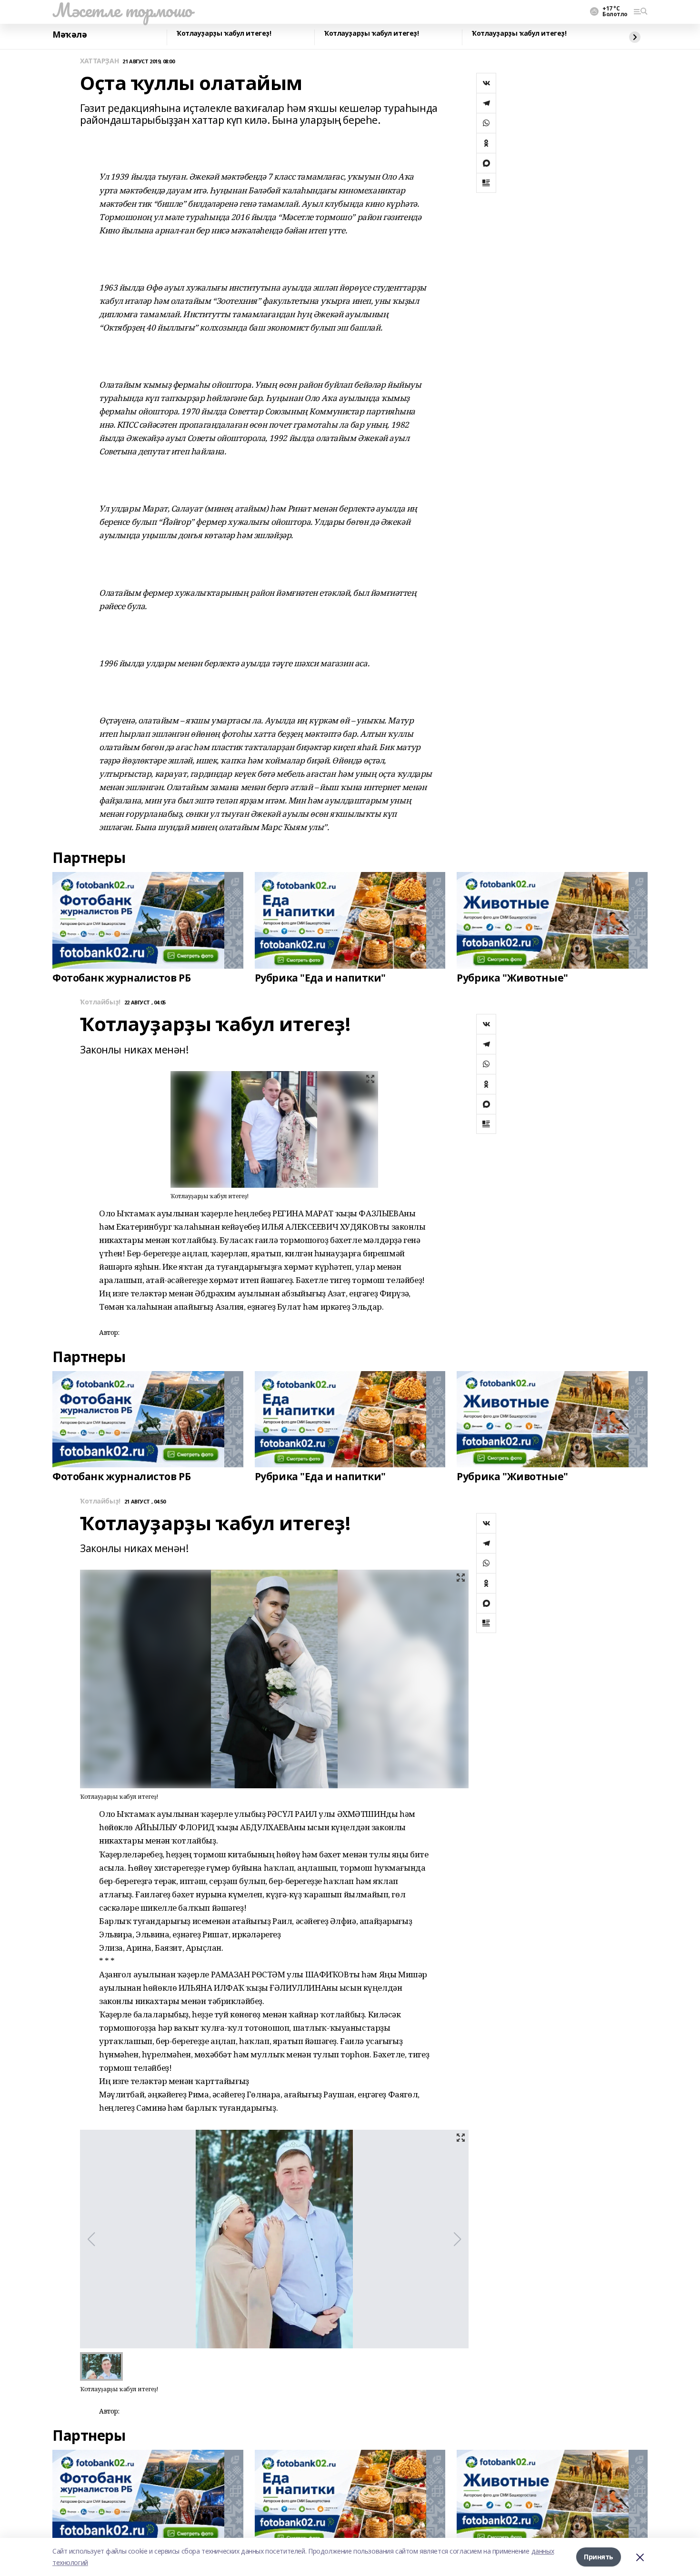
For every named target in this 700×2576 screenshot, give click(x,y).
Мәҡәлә (70, 35)
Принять (599, 2557)
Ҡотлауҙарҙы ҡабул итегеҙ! (224, 34)
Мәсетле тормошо (122, 10)
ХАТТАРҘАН (99, 61)
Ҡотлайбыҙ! (100, 1002)
